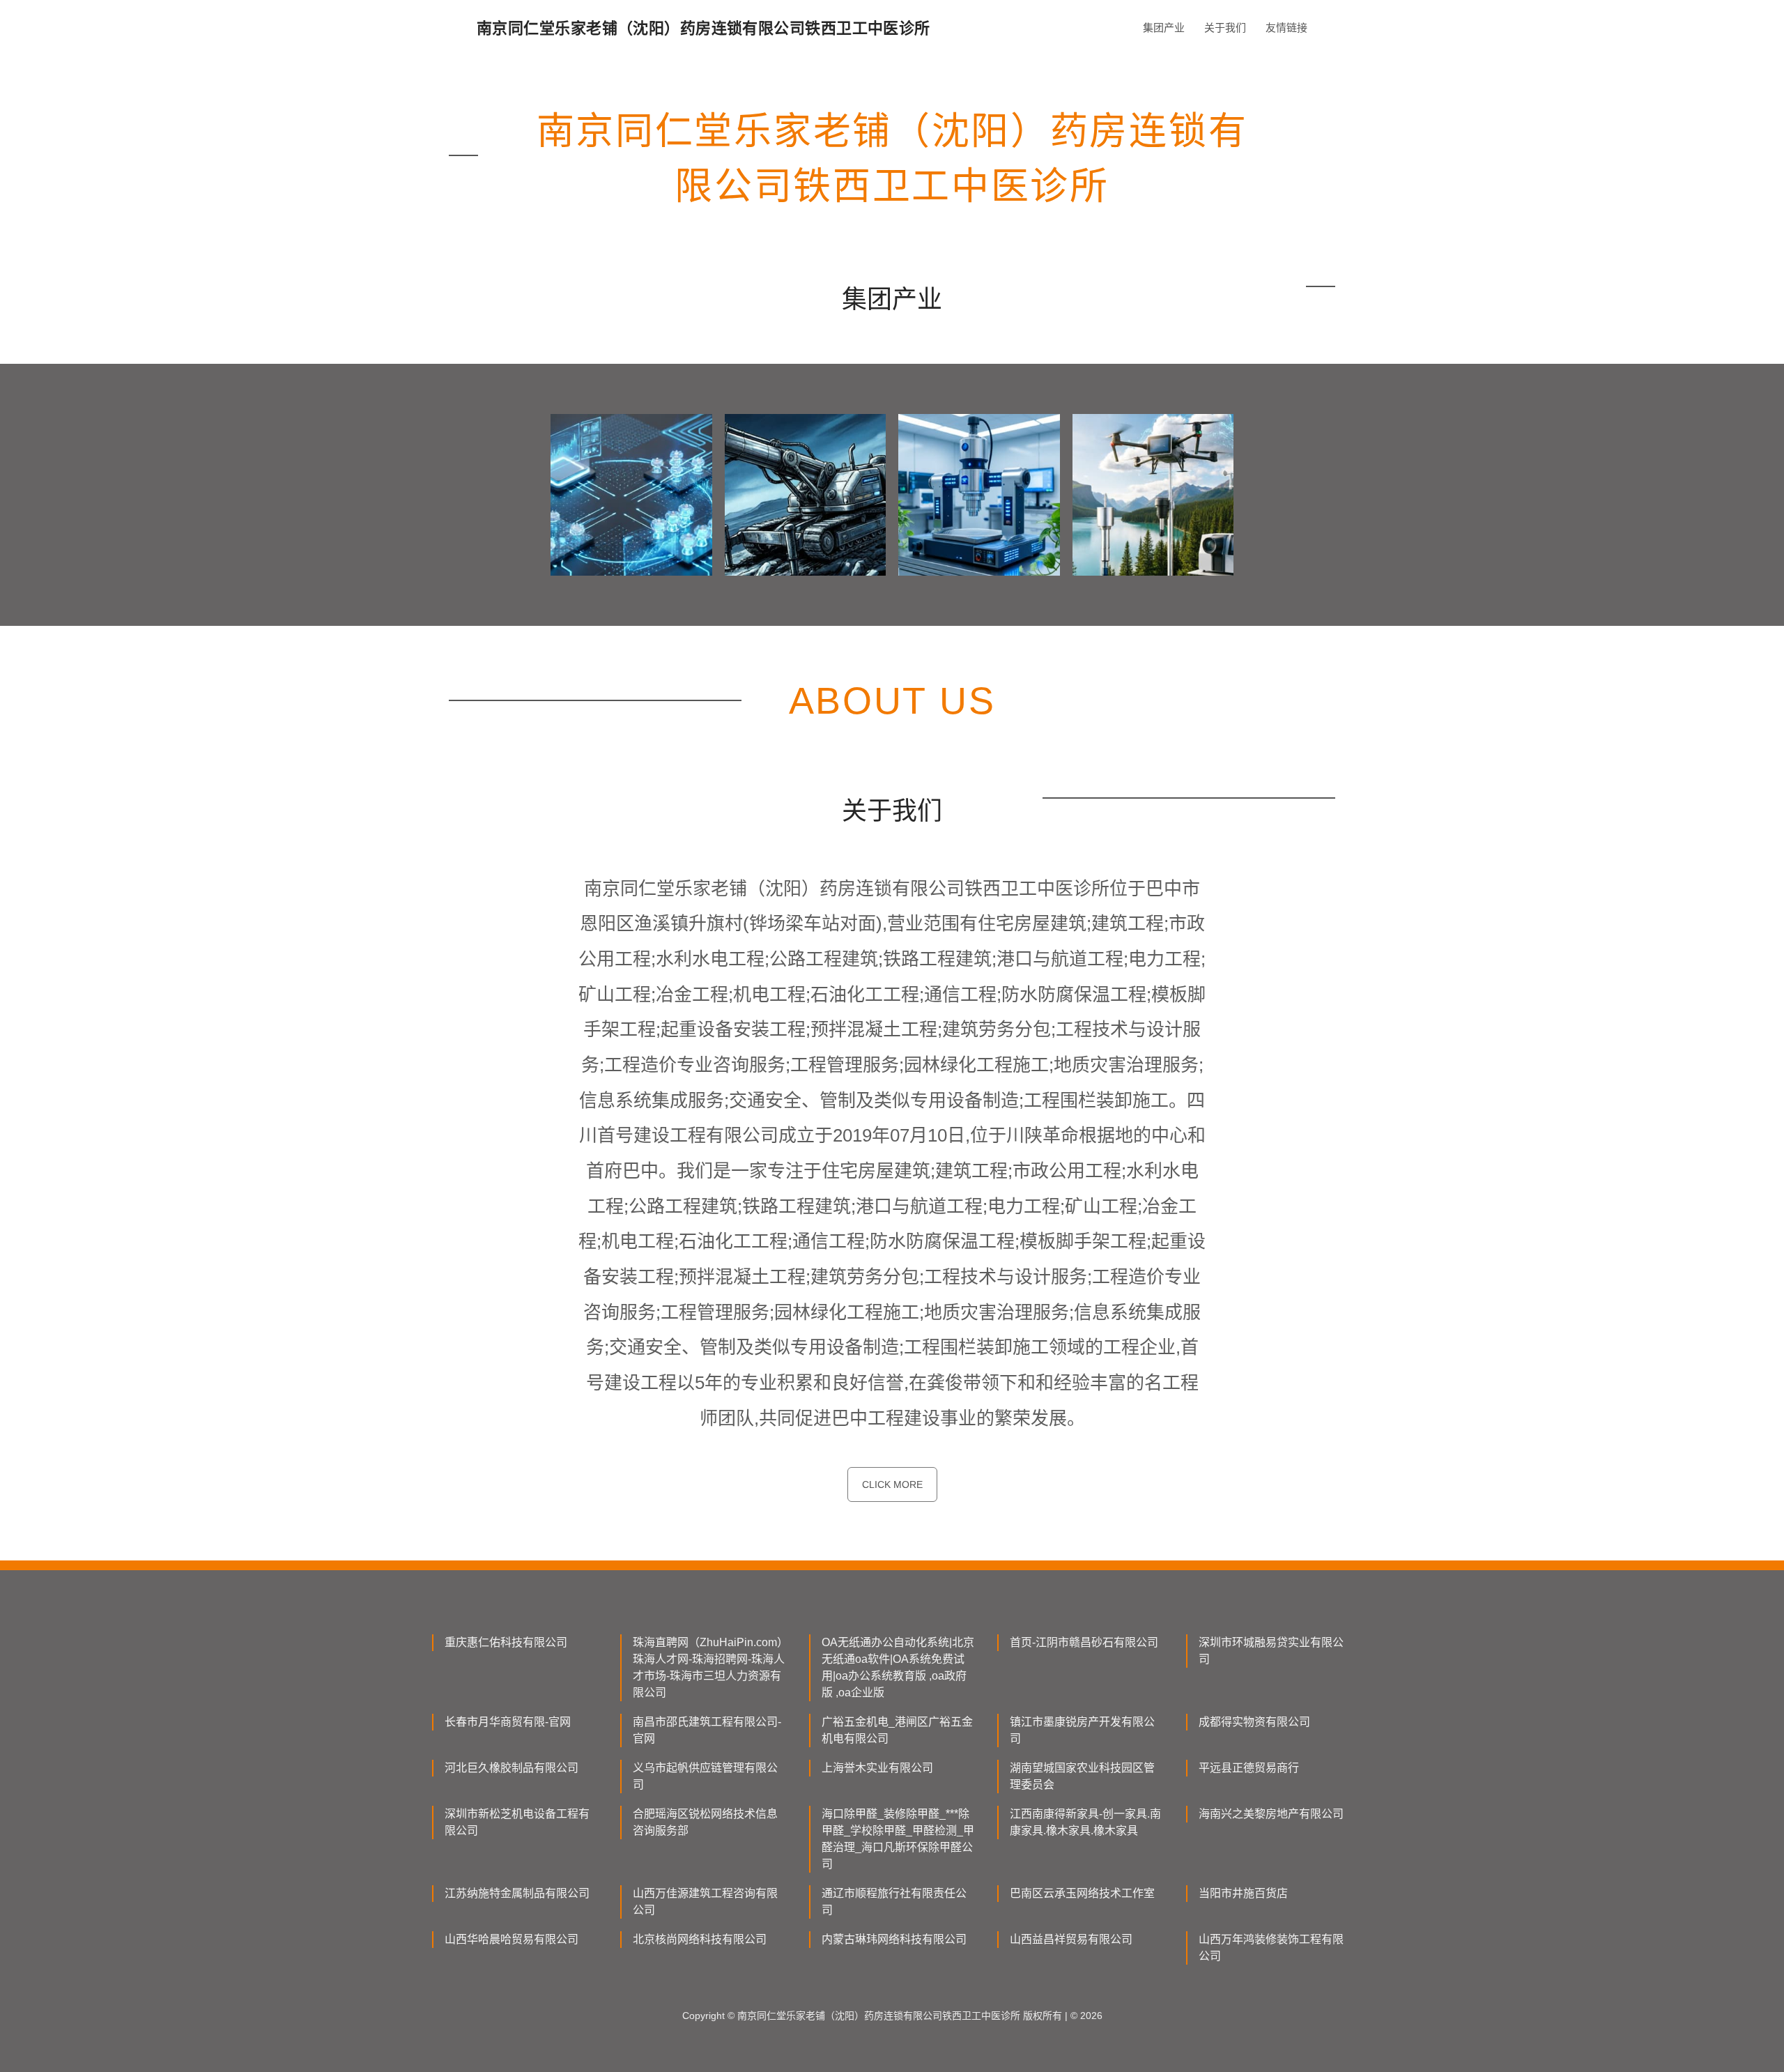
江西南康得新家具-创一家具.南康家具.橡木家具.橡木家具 (1085, 1822)
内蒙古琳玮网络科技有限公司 (894, 1939)
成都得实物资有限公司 (1254, 1722)
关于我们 (1225, 28)
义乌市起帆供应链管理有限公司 (705, 1776)
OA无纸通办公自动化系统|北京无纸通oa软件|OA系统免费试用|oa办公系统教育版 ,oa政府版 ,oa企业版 (898, 1667)
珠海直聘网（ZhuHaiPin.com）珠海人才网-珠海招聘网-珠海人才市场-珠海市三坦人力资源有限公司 (709, 1667)
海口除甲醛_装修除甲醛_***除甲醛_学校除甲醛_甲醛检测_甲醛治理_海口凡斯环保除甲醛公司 (898, 1839)
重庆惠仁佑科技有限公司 (506, 1642)
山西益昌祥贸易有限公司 (1071, 1939)
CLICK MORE (892, 1484)
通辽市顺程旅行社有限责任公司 (894, 1902)
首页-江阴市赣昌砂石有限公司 (1084, 1642)
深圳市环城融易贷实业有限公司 (1271, 1651)
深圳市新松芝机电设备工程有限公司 (517, 1822)
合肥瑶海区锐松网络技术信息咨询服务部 (705, 1822)
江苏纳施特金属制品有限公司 (517, 1893)
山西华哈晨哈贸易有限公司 (512, 1939)
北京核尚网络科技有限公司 (700, 1939)
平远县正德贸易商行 (1249, 1768)
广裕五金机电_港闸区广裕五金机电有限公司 (897, 1730)
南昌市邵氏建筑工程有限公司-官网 (707, 1730)
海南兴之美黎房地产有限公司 (1271, 1814)
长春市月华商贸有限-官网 (508, 1722)
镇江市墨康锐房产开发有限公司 (1082, 1730)
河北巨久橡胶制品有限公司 (512, 1768)
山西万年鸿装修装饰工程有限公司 (1271, 1948)
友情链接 (1286, 28)
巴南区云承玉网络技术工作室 (1082, 1893)
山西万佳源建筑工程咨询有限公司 (705, 1902)
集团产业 (1164, 28)
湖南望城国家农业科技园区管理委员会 (1082, 1776)
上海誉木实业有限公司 (877, 1768)
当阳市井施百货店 (1243, 1893)
